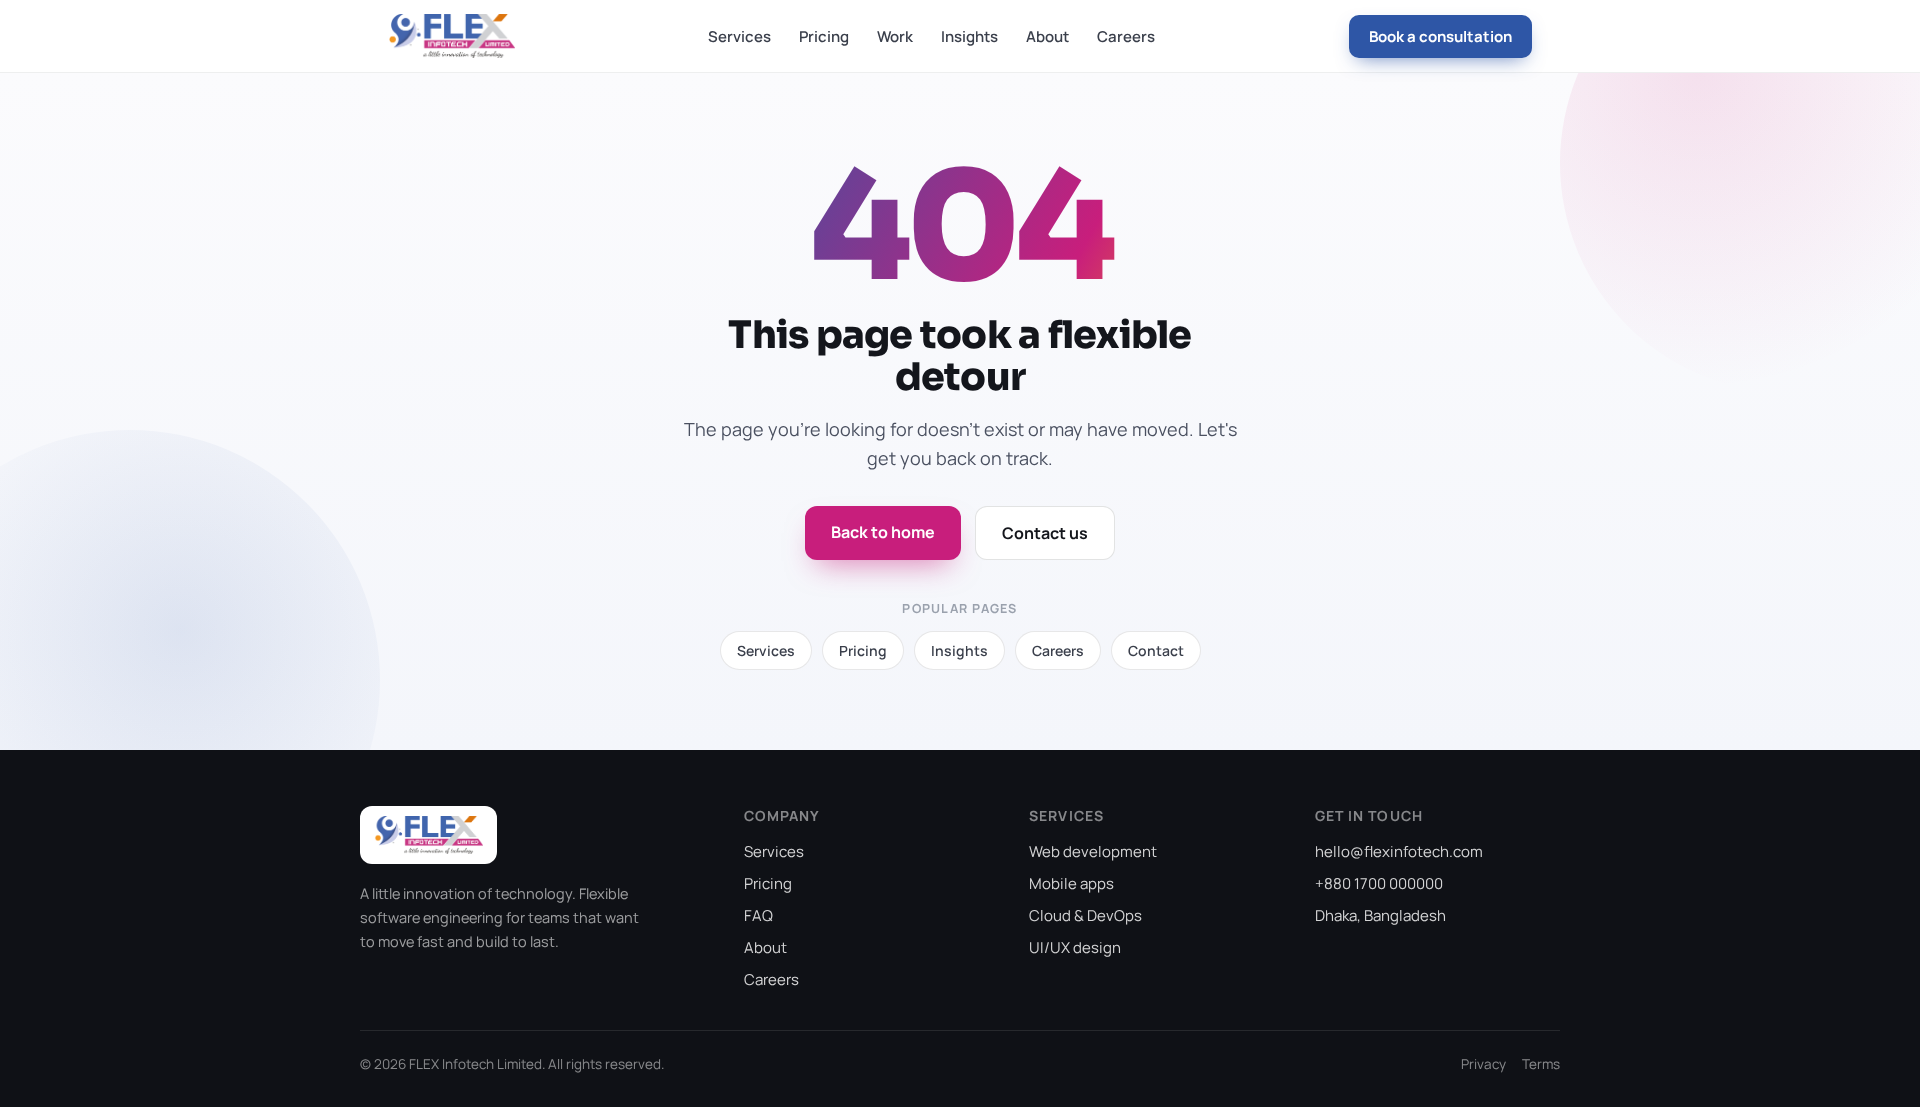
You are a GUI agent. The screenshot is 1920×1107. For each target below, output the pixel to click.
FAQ (758, 915)
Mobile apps (1071, 883)
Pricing (824, 36)
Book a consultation (1440, 36)
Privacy (1483, 1064)
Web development (1093, 851)
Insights (969, 36)
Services (739, 36)
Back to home (883, 532)
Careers (1126, 36)
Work (895, 36)
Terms (1541, 1064)
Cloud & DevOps (1085, 915)
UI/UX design (1075, 947)
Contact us (1045, 533)
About (1047, 36)
